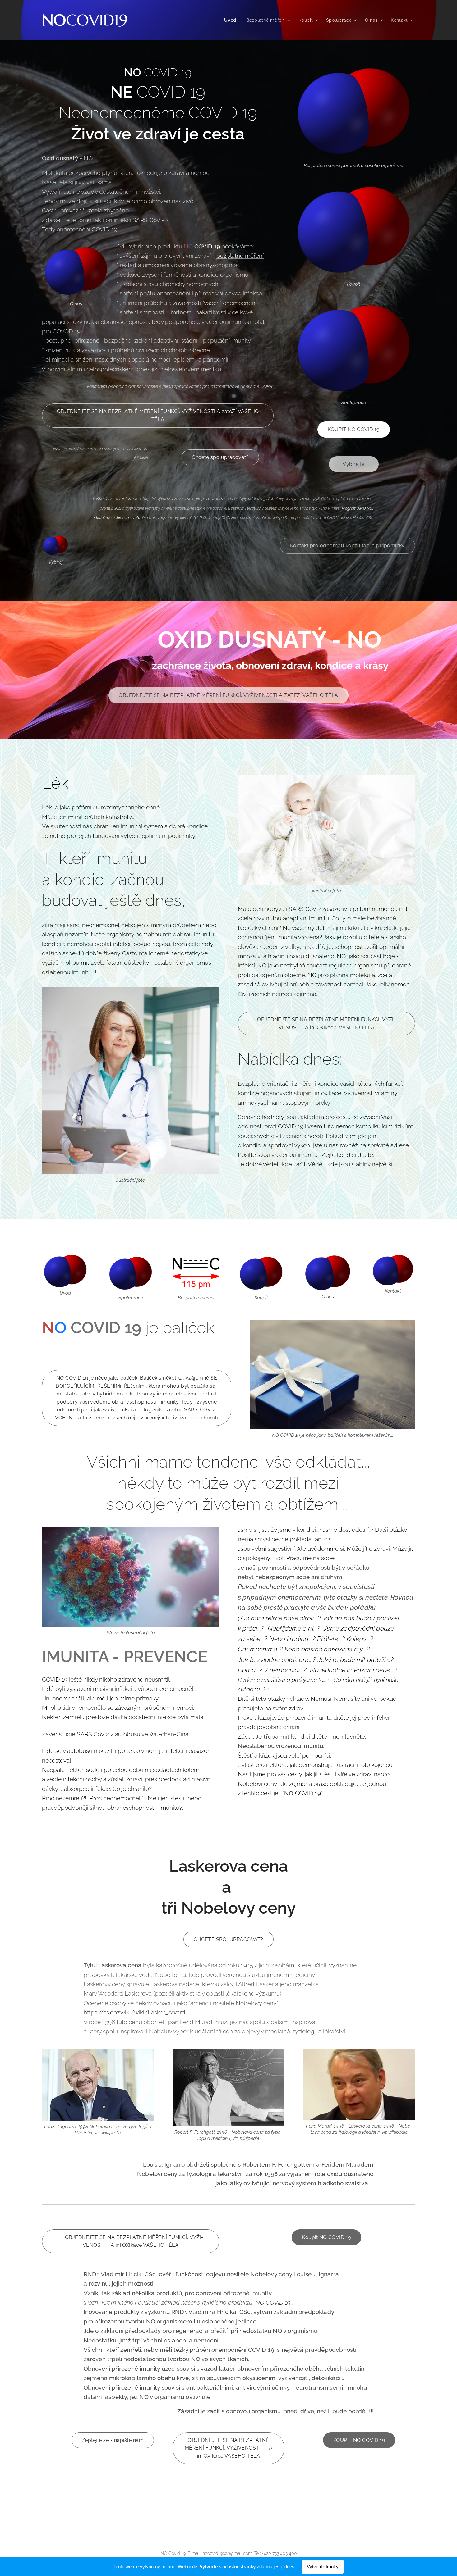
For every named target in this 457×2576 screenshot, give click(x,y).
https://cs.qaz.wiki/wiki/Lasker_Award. (135, 2012)
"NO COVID (268, 2302)
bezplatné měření (240, 256)
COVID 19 (207, 246)
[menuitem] (232, 20)
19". (288, 2302)
